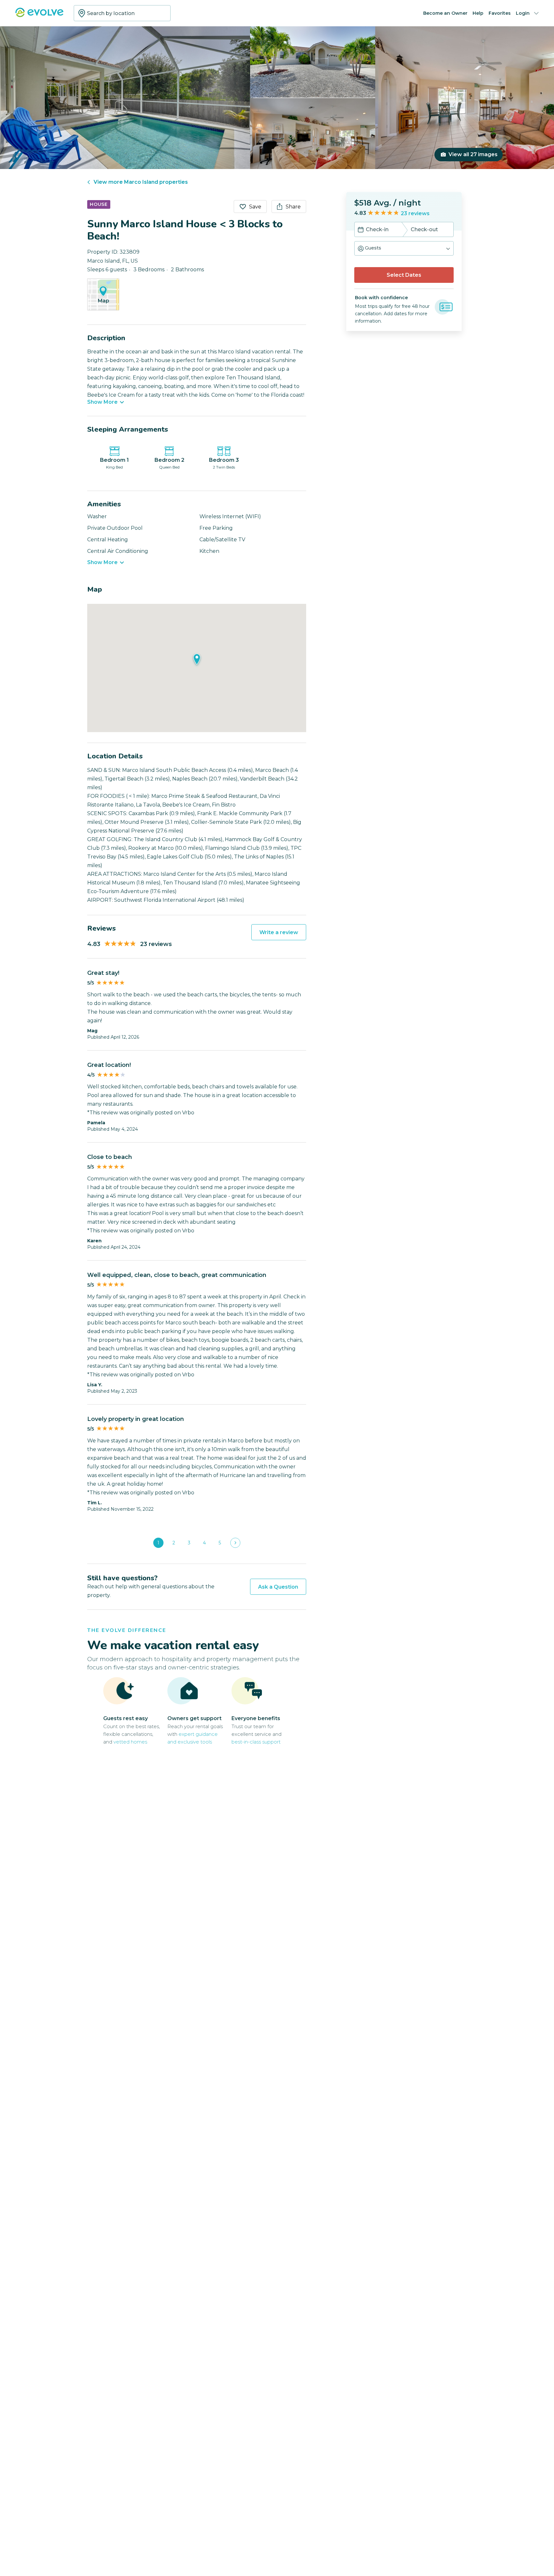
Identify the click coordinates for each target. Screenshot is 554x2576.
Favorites (500, 13)
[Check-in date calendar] (361, 230)
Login (523, 13)
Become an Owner (445, 13)
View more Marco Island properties (141, 182)
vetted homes (130, 1742)
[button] (404, 248)
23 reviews (415, 213)
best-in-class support (256, 1742)
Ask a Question (278, 1587)
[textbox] (122, 13)
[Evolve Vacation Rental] (39, 16)
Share (293, 207)
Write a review (279, 932)
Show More (102, 402)
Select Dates (404, 275)
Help (478, 13)
